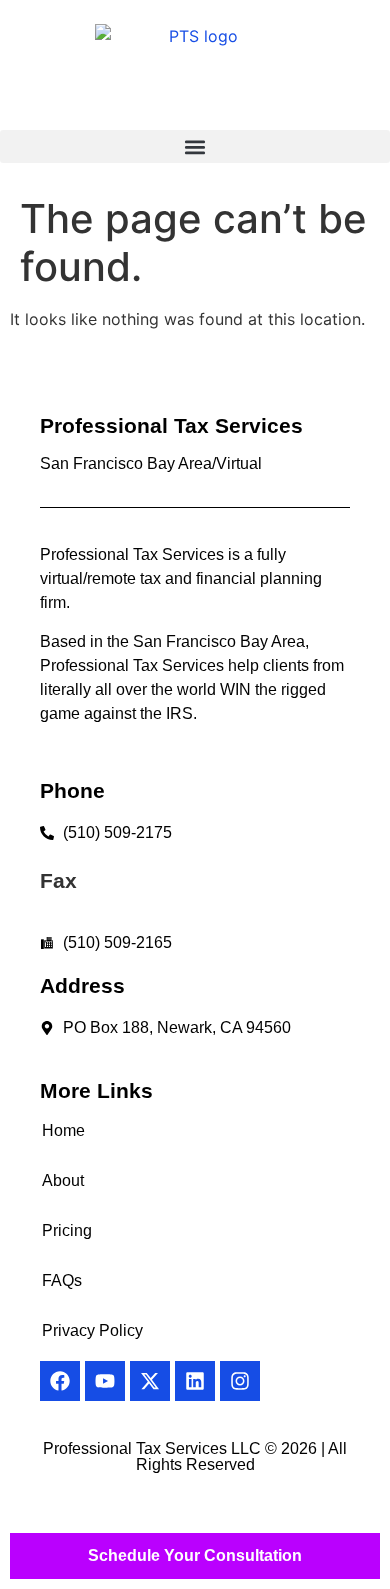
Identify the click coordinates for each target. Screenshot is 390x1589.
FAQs (62, 1280)
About (63, 1180)
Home (63, 1130)
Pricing (67, 1230)
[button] (195, 146)
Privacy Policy (92, 1330)
